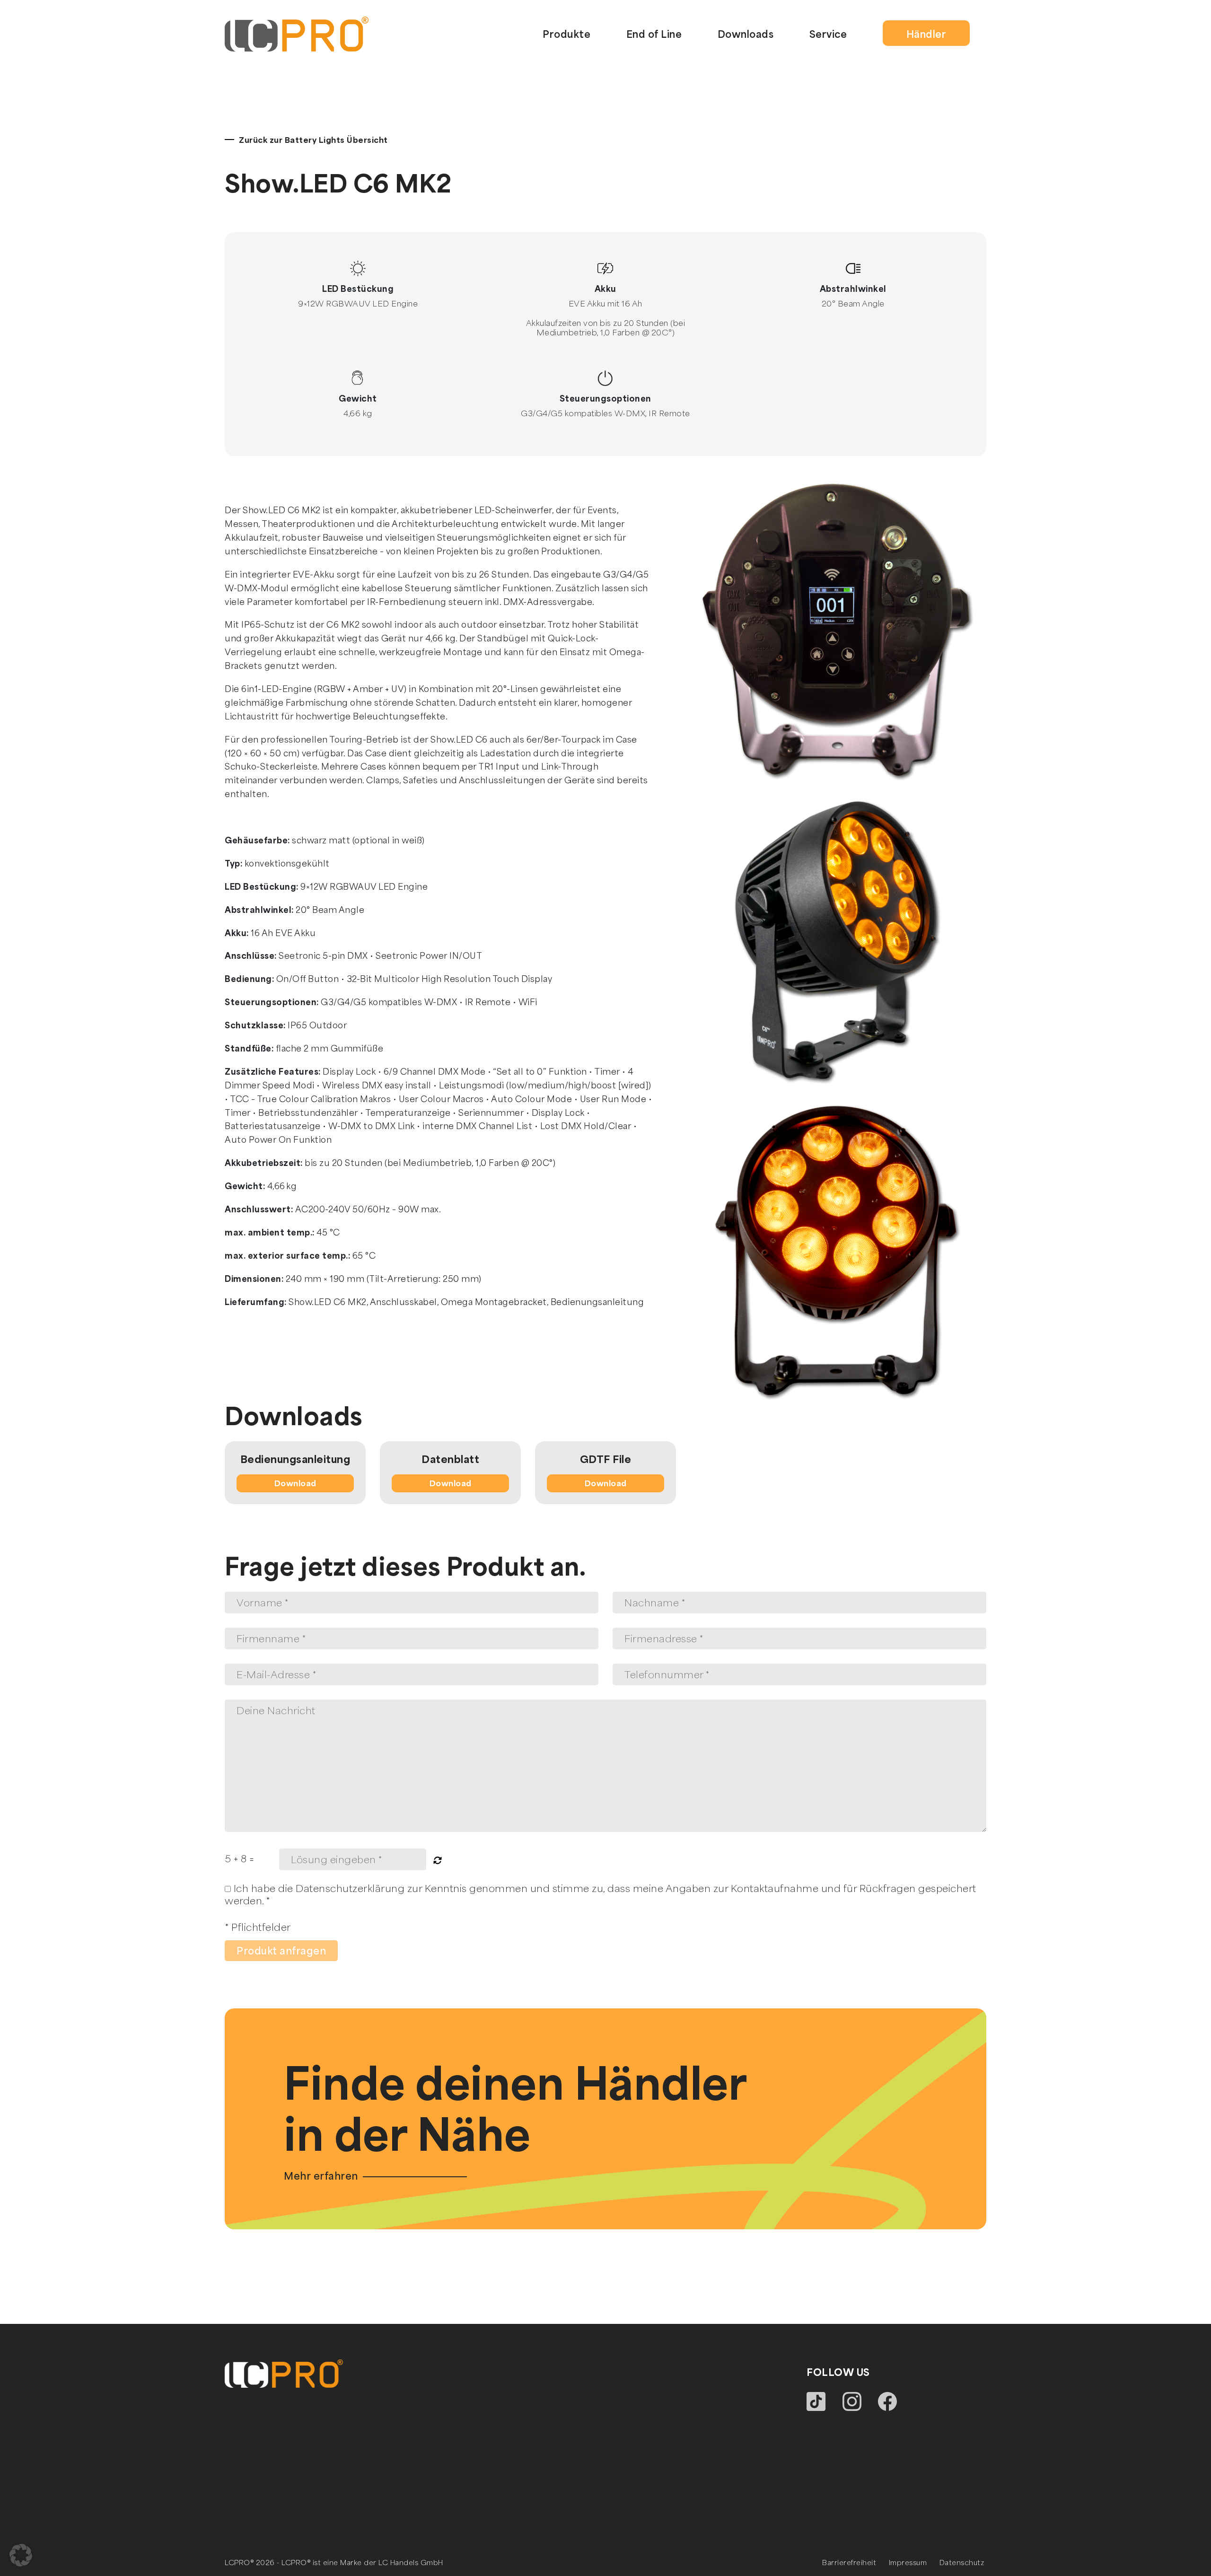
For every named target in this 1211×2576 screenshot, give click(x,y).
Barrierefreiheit (849, 2562)
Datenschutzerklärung (350, 1888)
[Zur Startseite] (297, 32)
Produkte (566, 34)
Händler (926, 34)
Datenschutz (962, 2562)
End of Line (654, 34)
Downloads (746, 34)
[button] (21, 2555)
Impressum (908, 2562)
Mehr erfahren (321, 2176)
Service (828, 34)
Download (295, 1483)
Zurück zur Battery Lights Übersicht (313, 140)
